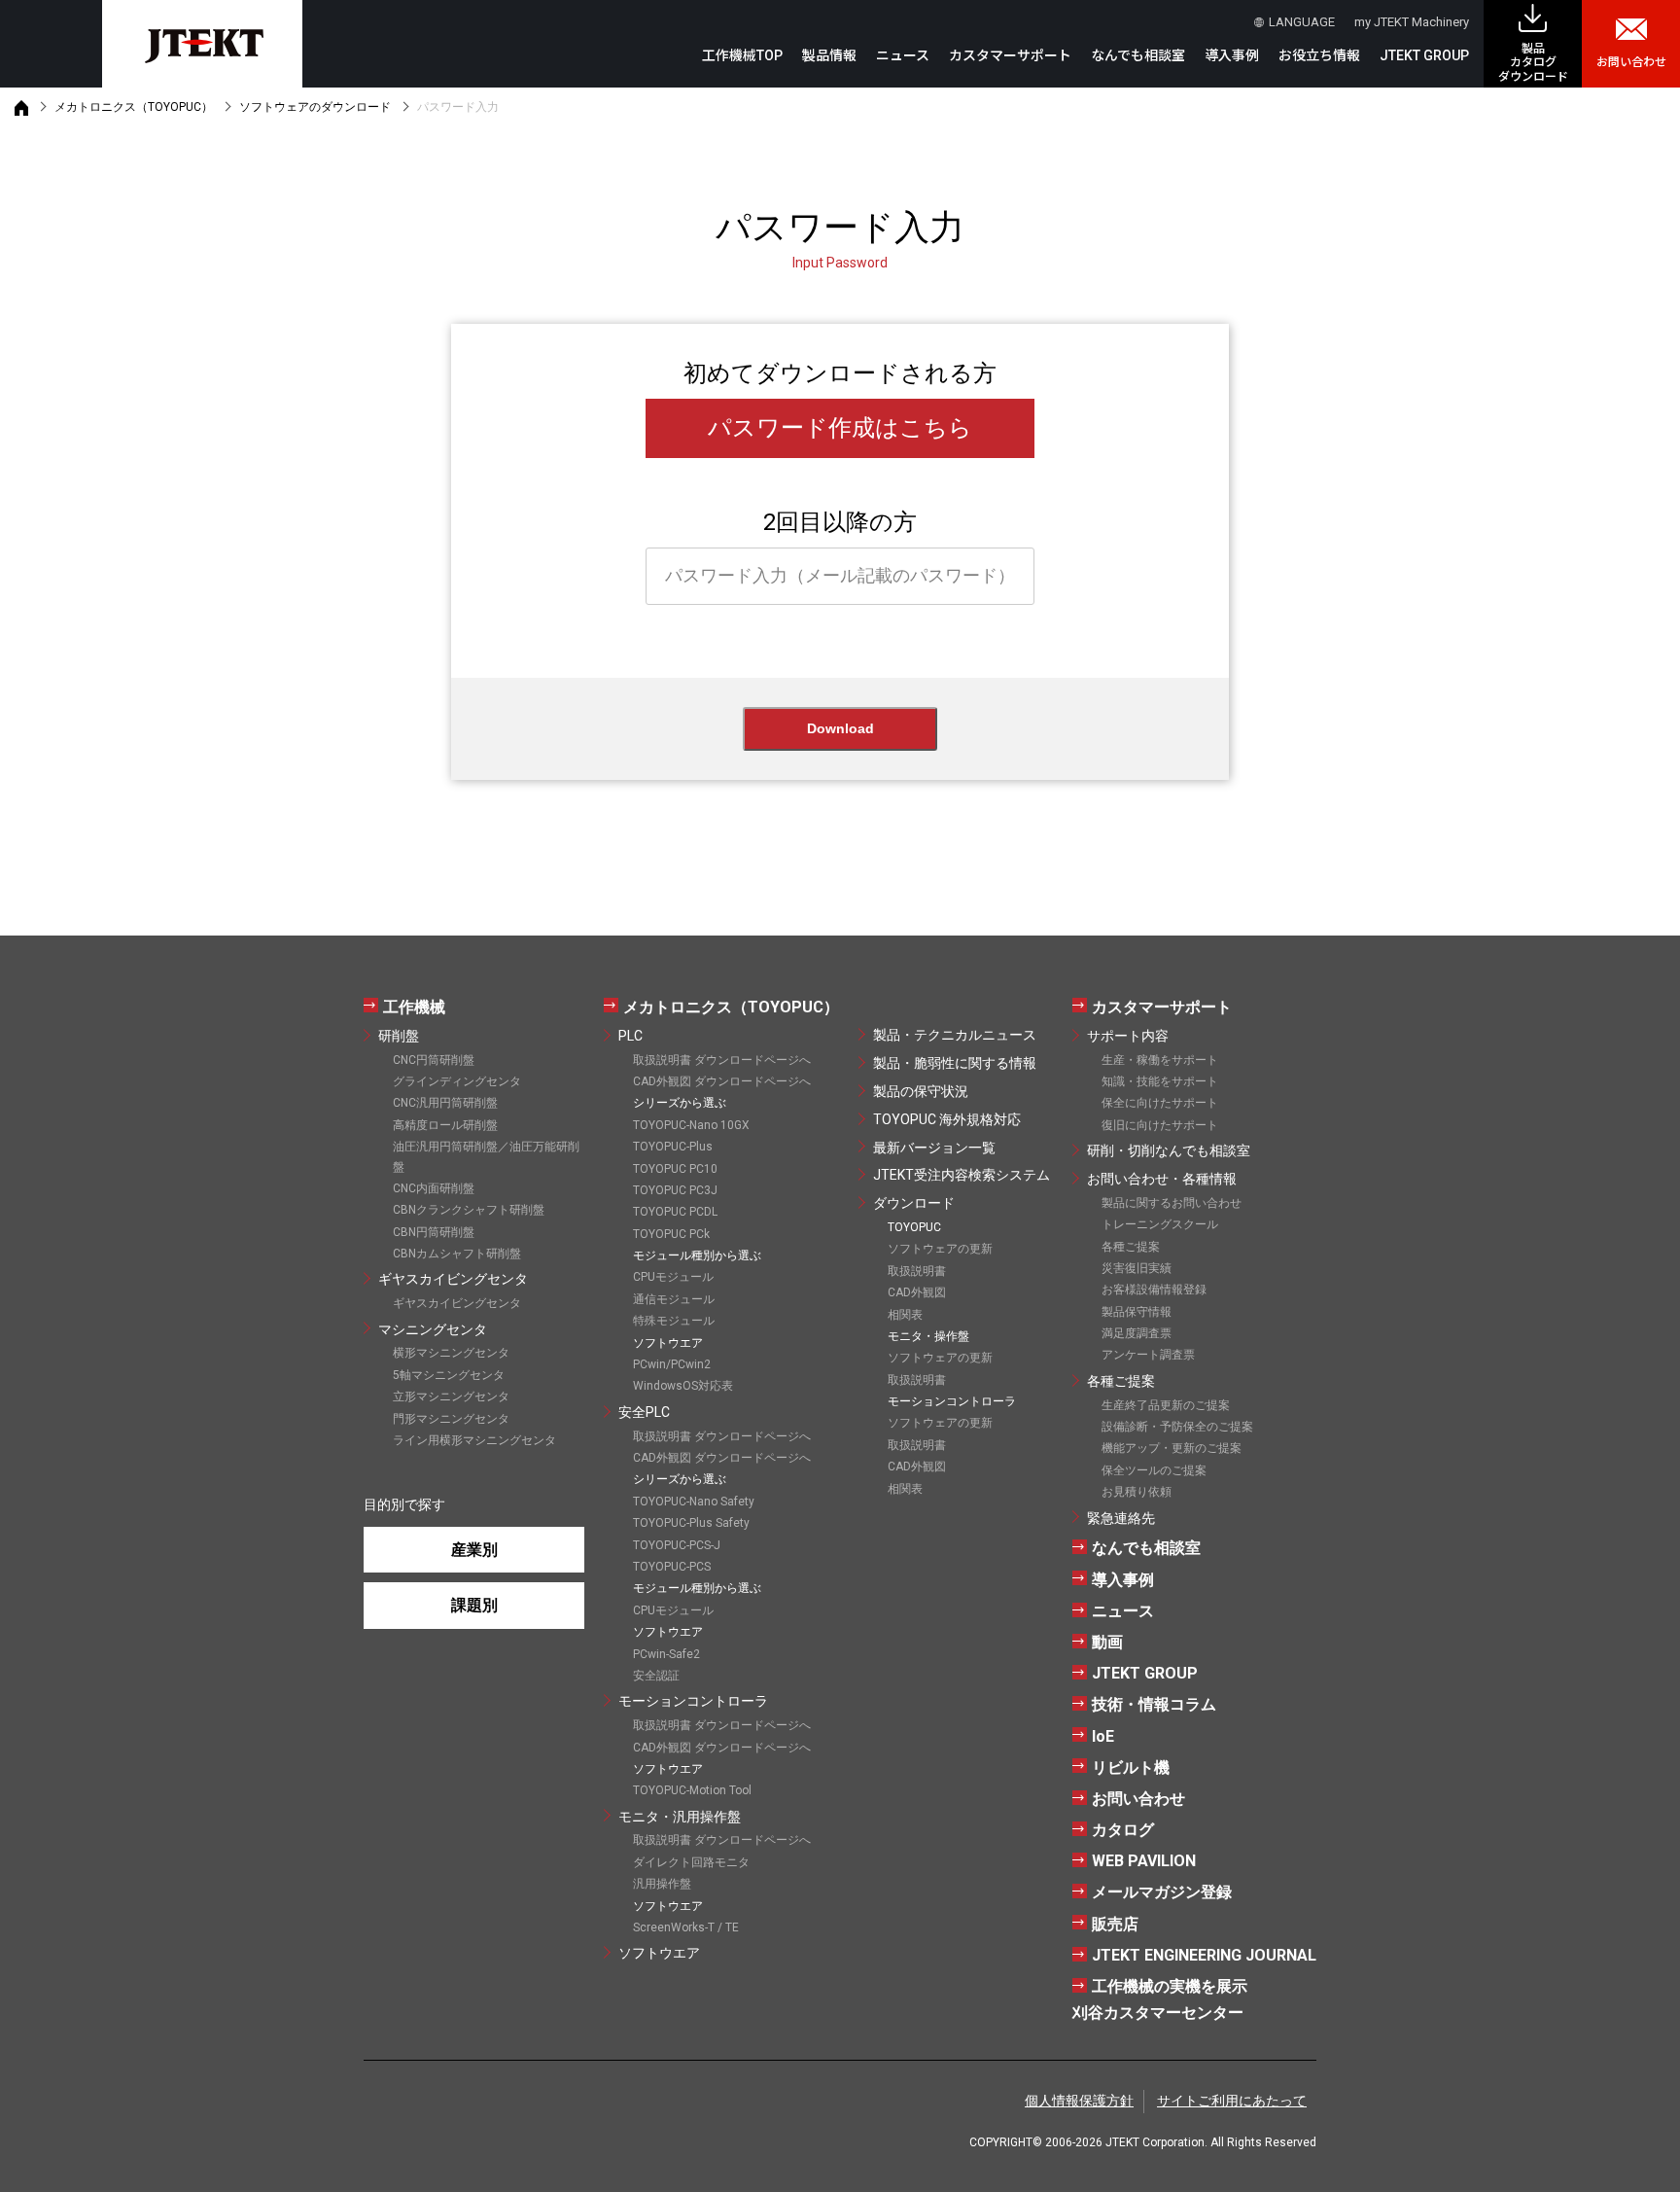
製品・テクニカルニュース (955, 1035)
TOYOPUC (914, 1227)
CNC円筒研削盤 (434, 1060)
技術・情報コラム (1154, 1704)
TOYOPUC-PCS (672, 1567)
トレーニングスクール (1160, 1224)
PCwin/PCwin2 (672, 1364)
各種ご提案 (1131, 1247)
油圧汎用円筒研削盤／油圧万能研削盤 (486, 1156)
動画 (1107, 1642)
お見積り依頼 (1137, 1492)
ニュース (903, 55)
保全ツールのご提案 (1154, 1470)
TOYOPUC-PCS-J (677, 1545)
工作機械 (414, 1007)
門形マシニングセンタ (451, 1419)
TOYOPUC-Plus (673, 1147)
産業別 (474, 1550)
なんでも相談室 (1138, 55)
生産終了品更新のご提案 (1166, 1405)
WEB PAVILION (1144, 1861)
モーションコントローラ (693, 1701)
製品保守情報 (1137, 1312)
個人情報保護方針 (1079, 2101)
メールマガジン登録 (1162, 1892)
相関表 (905, 1315)
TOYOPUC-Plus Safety (691, 1523)
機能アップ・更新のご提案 (1172, 1448)
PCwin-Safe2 (666, 1654)
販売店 (1115, 1924)
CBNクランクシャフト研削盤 (469, 1210)
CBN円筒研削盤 (434, 1232)
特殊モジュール (674, 1321)
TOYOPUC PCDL (675, 1212)
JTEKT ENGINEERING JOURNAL (1204, 1955)
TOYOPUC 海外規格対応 (947, 1119)
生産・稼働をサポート (1160, 1060)
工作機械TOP (742, 55)
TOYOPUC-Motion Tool (692, 1790)
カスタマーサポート (1162, 1007)
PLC (630, 1036)
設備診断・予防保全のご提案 (1177, 1427)
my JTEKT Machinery (1412, 22)
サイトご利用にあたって (1232, 2101)
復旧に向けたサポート (1160, 1125)
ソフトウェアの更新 (940, 1249)
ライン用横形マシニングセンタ (474, 1440)
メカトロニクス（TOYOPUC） (134, 107)
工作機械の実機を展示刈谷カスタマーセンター (1160, 1999)
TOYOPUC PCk (671, 1234)
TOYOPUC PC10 (675, 1169)
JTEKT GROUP (1424, 55)
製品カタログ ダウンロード (1533, 63)
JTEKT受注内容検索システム (962, 1175)
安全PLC (644, 1412)
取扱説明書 (917, 1271)
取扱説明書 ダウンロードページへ (722, 1060)
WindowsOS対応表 (683, 1386)
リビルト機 (1131, 1768)
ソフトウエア (659, 1953)
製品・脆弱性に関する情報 (955, 1063)
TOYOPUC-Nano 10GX (691, 1125)
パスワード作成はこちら (840, 428)
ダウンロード (914, 1203)
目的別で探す (404, 1504)
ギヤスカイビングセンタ (453, 1279)
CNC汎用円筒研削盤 (445, 1103)
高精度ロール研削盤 (445, 1125)
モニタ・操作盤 (928, 1336)
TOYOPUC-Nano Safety (694, 1502)
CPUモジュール (673, 1277)
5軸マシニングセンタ (449, 1375)
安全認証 (656, 1676)
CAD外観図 (917, 1292)
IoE (1103, 1736)
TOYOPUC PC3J (675, 1190)
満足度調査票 (1137, 1333)
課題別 (474, 1605)
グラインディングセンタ (457, 1081)
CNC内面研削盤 (434, 1188)
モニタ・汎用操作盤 (680, 1817)
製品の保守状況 (921, 1091)
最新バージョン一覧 (934, 1148)
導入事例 (1232, 55)
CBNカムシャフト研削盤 (457, 1254)
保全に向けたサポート (1160, 1103)
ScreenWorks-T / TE (686, 1927)
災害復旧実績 (1137, 1268)
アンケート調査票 (1148, 1355)
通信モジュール (674, 1299)
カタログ (1123, 1830)
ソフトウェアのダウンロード (315, 107)
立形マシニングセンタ (451, 1397)
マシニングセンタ (433, 1329)
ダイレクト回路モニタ (691, 1862)
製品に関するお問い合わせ (1172, 1203)
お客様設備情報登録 (1154, 1290)
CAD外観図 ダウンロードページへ (722, 1081)
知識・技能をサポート (1160, 1081)
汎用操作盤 (662, 1884)
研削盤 (399, 1036)
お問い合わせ (1631, 62)
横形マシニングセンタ (451, 1353)
